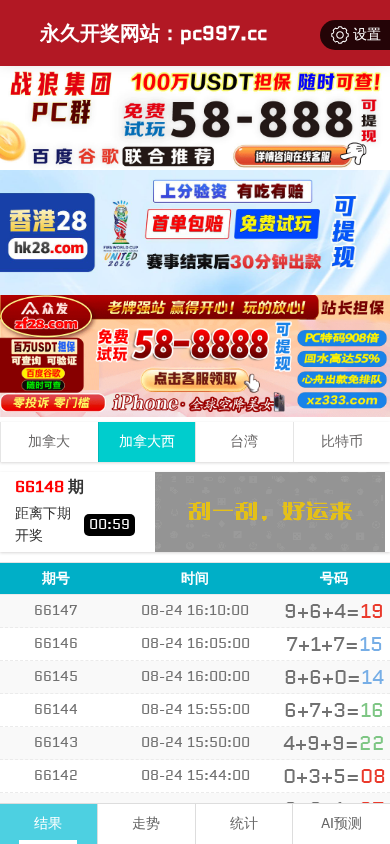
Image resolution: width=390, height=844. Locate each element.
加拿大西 (147, 441)
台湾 (244, 441)
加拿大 (49, 441)
